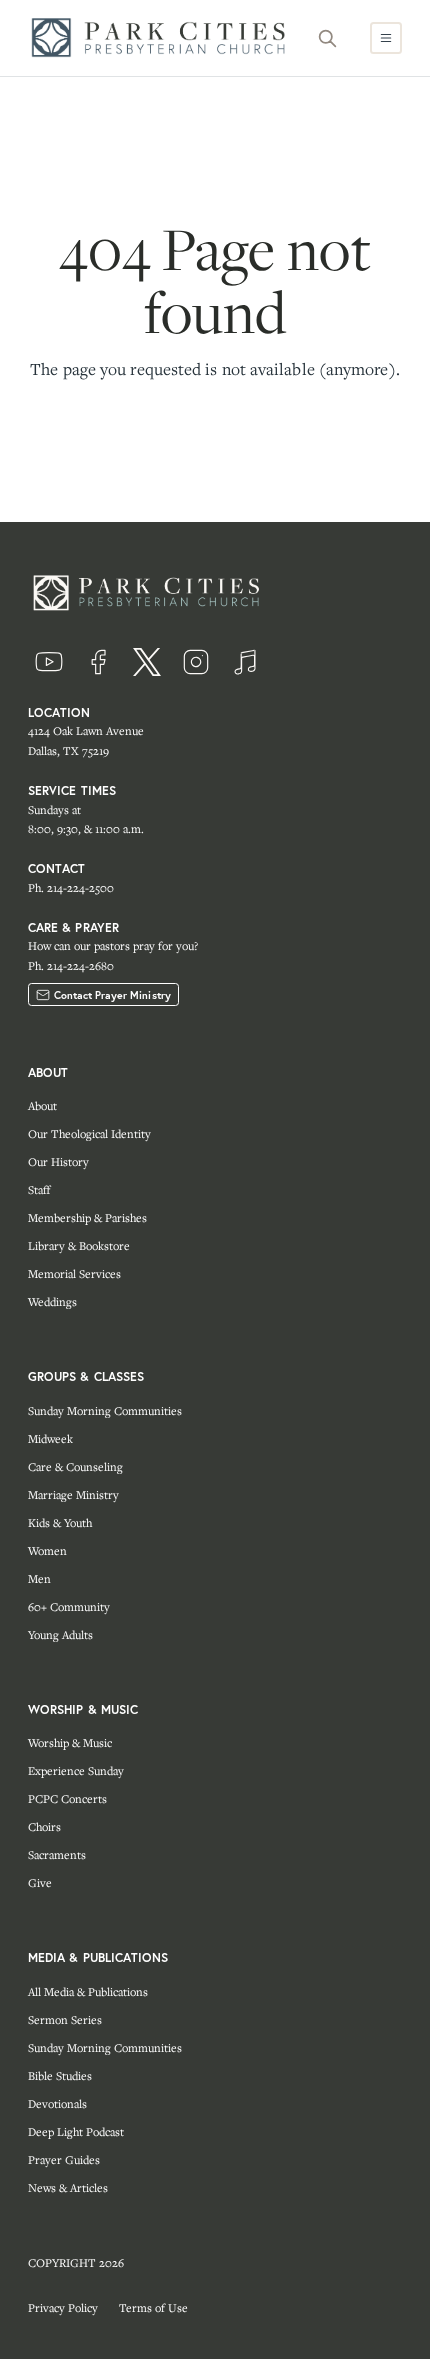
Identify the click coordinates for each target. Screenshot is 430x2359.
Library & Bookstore (79, 1245)
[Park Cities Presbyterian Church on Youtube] (49, 662)
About (42, 1105)
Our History (58, 1161)
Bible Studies (60, 2075)
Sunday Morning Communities (105, 1410)
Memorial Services (74, 1273)
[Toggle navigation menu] (386, 38)
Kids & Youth (60, 1522)
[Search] (328, 38)
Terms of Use (153, 2307)
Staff (39, 1189)
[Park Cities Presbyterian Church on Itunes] (245, 662)
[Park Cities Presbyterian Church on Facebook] (98, 662)
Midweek (50, 1438)
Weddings (52, 1301)
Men (39, 1578)
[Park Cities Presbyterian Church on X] (147, 662)
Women (47, 1550)
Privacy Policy (63, 2307)
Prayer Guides (64, 2159)
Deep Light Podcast (76, 2131)
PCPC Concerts (67, 1798)
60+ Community (69, 1606)
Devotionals (57, 2103)
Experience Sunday (76, 1770)
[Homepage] (164, 38)
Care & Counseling (75, 1466)
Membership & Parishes (87, 1217)
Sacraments (57, 1854)
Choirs (44, 1826)
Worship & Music (70, 1742)
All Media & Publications (88, 1991)
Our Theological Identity (89, 1133)
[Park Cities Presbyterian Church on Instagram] (196, 662)
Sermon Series (65, 2019)
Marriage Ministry (73, 1494)
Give (40, 1882)
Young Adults (60, 1634)
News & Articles (68, 2187)
